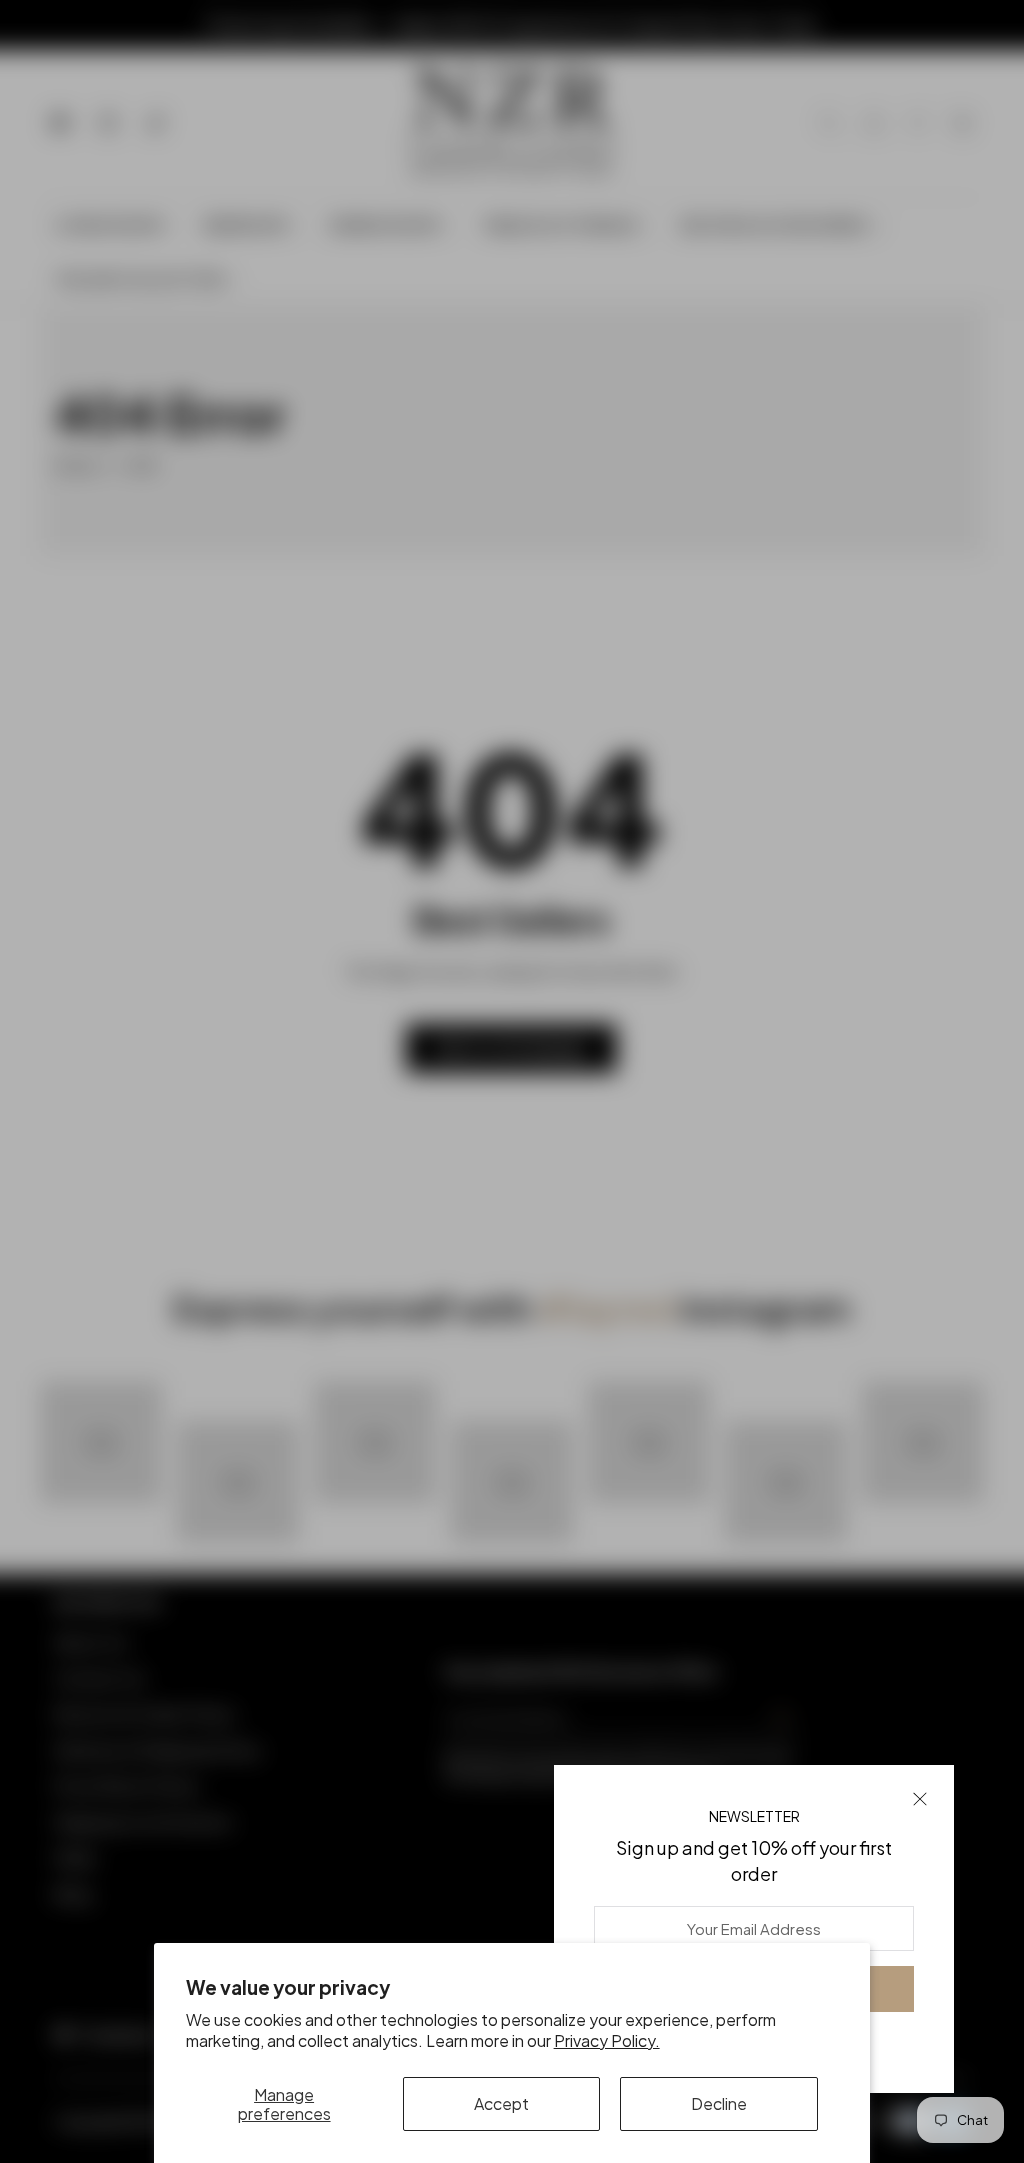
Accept (501, 2103)
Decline (719, 2103)
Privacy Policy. (607, 2040)
